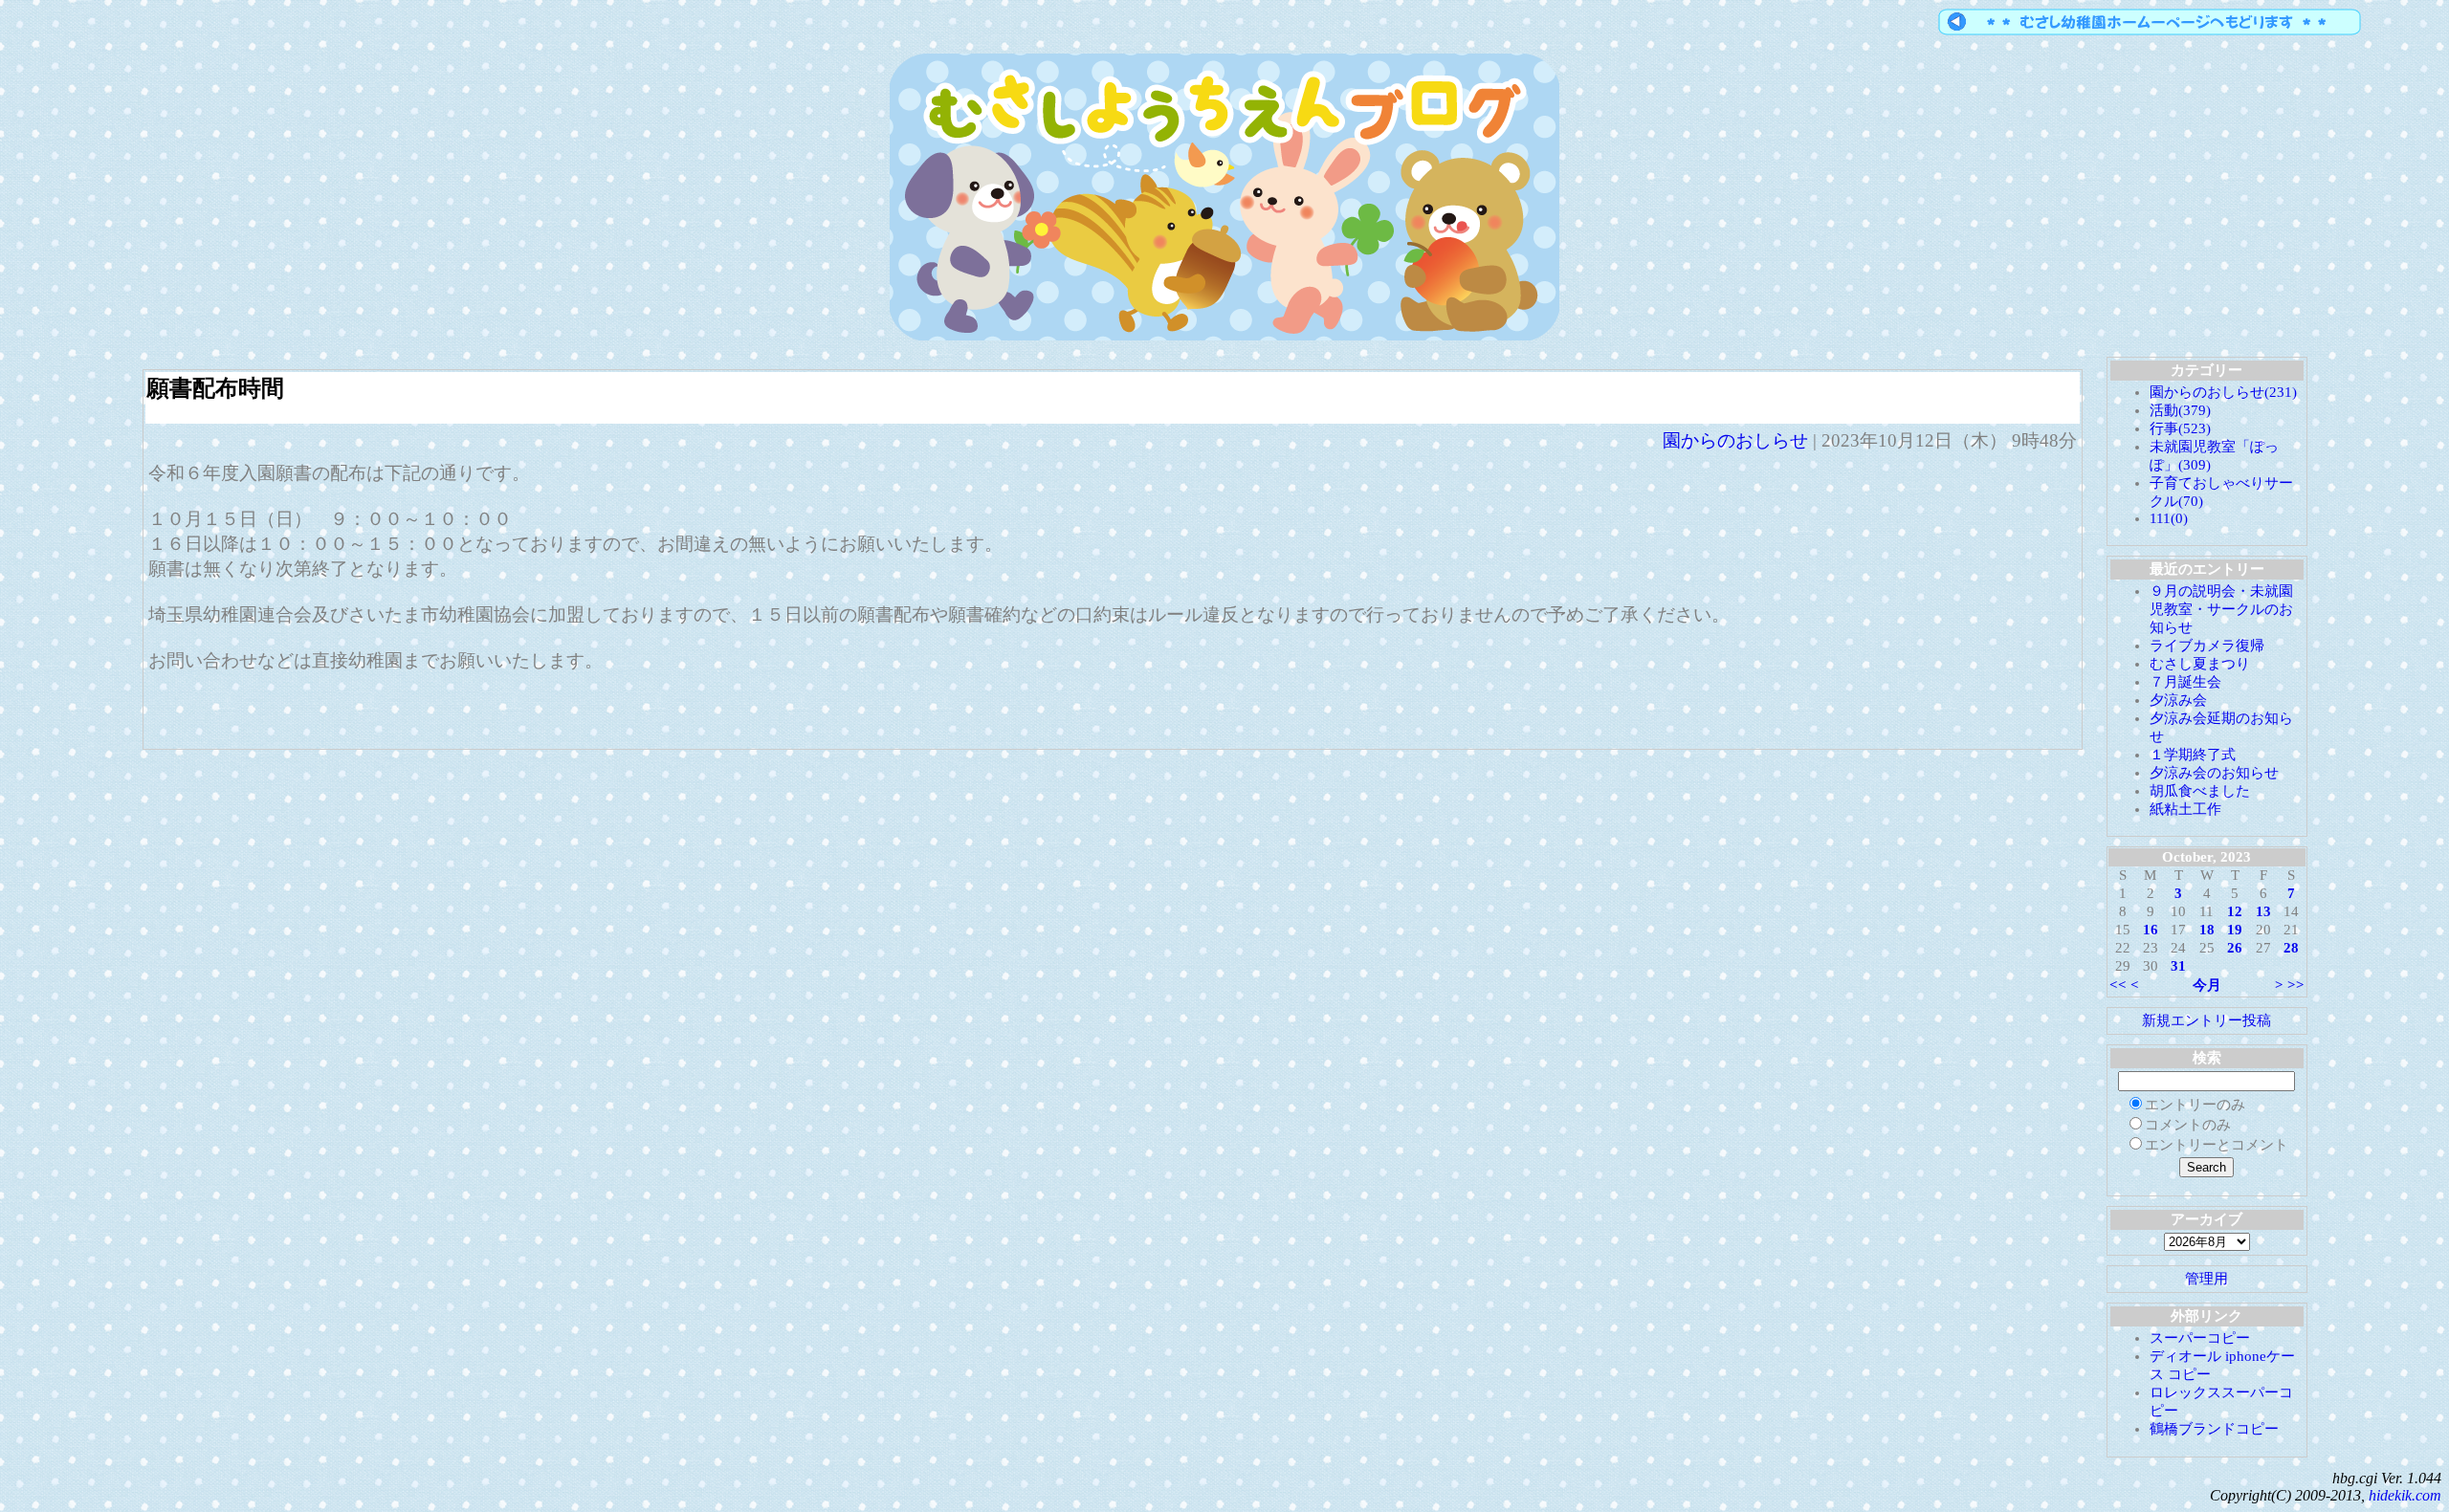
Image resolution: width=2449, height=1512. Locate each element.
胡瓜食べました (2200, 791)
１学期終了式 (2193, 755)
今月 (2207, 985)
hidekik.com (2405, 1495)
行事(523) (2180, 428)
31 (2178, 966)
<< (2118, 985)
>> (2296, 985)
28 (2291, 948)
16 (2151, 930)
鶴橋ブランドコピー (2214, 1429)
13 (2263, 911)
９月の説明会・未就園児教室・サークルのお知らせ (2221, 609)
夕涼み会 (2178, 700)
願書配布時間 (215, 388)
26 (2235, 948)
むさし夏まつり (2200, 664)
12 (2235, 911)
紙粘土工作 (2185, 809)
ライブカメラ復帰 (2207, 646)
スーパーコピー (2200, 1338)
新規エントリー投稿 (2206, 1020)
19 (2235, 930)
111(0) (2169, 518)
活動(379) (2180, 410)
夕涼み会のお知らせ (2214, 773)
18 (2207, 930)
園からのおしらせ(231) (2223, 392)
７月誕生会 (2185, 682)
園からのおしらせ (1735, 440)
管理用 (2206, 1279)
